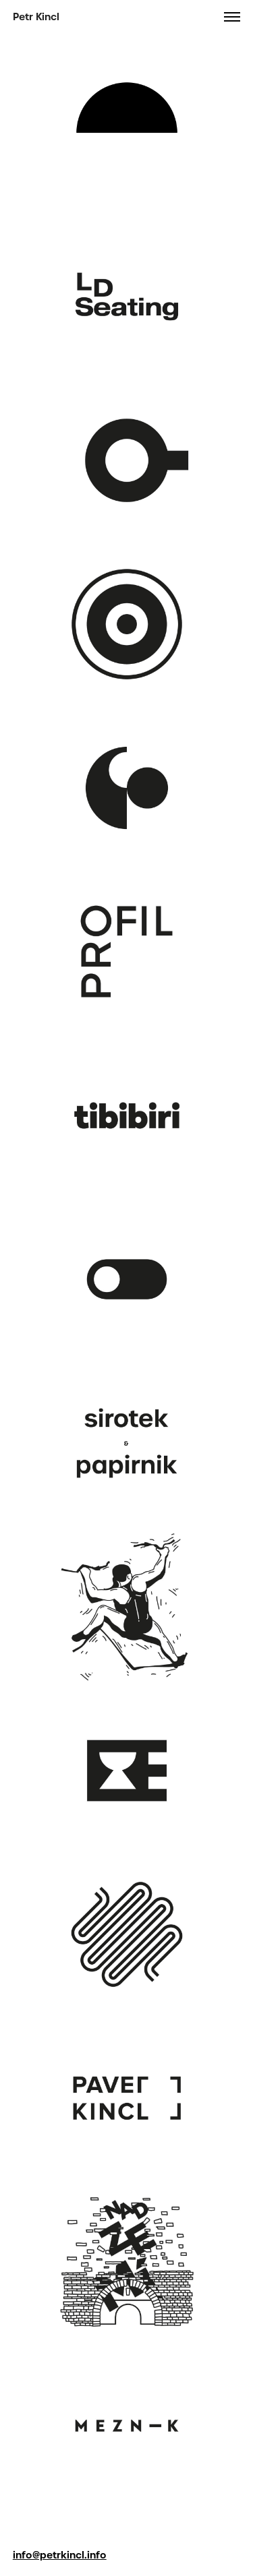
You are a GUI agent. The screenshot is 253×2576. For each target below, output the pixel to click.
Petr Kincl (36, 17)
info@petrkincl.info (60, 2555)
